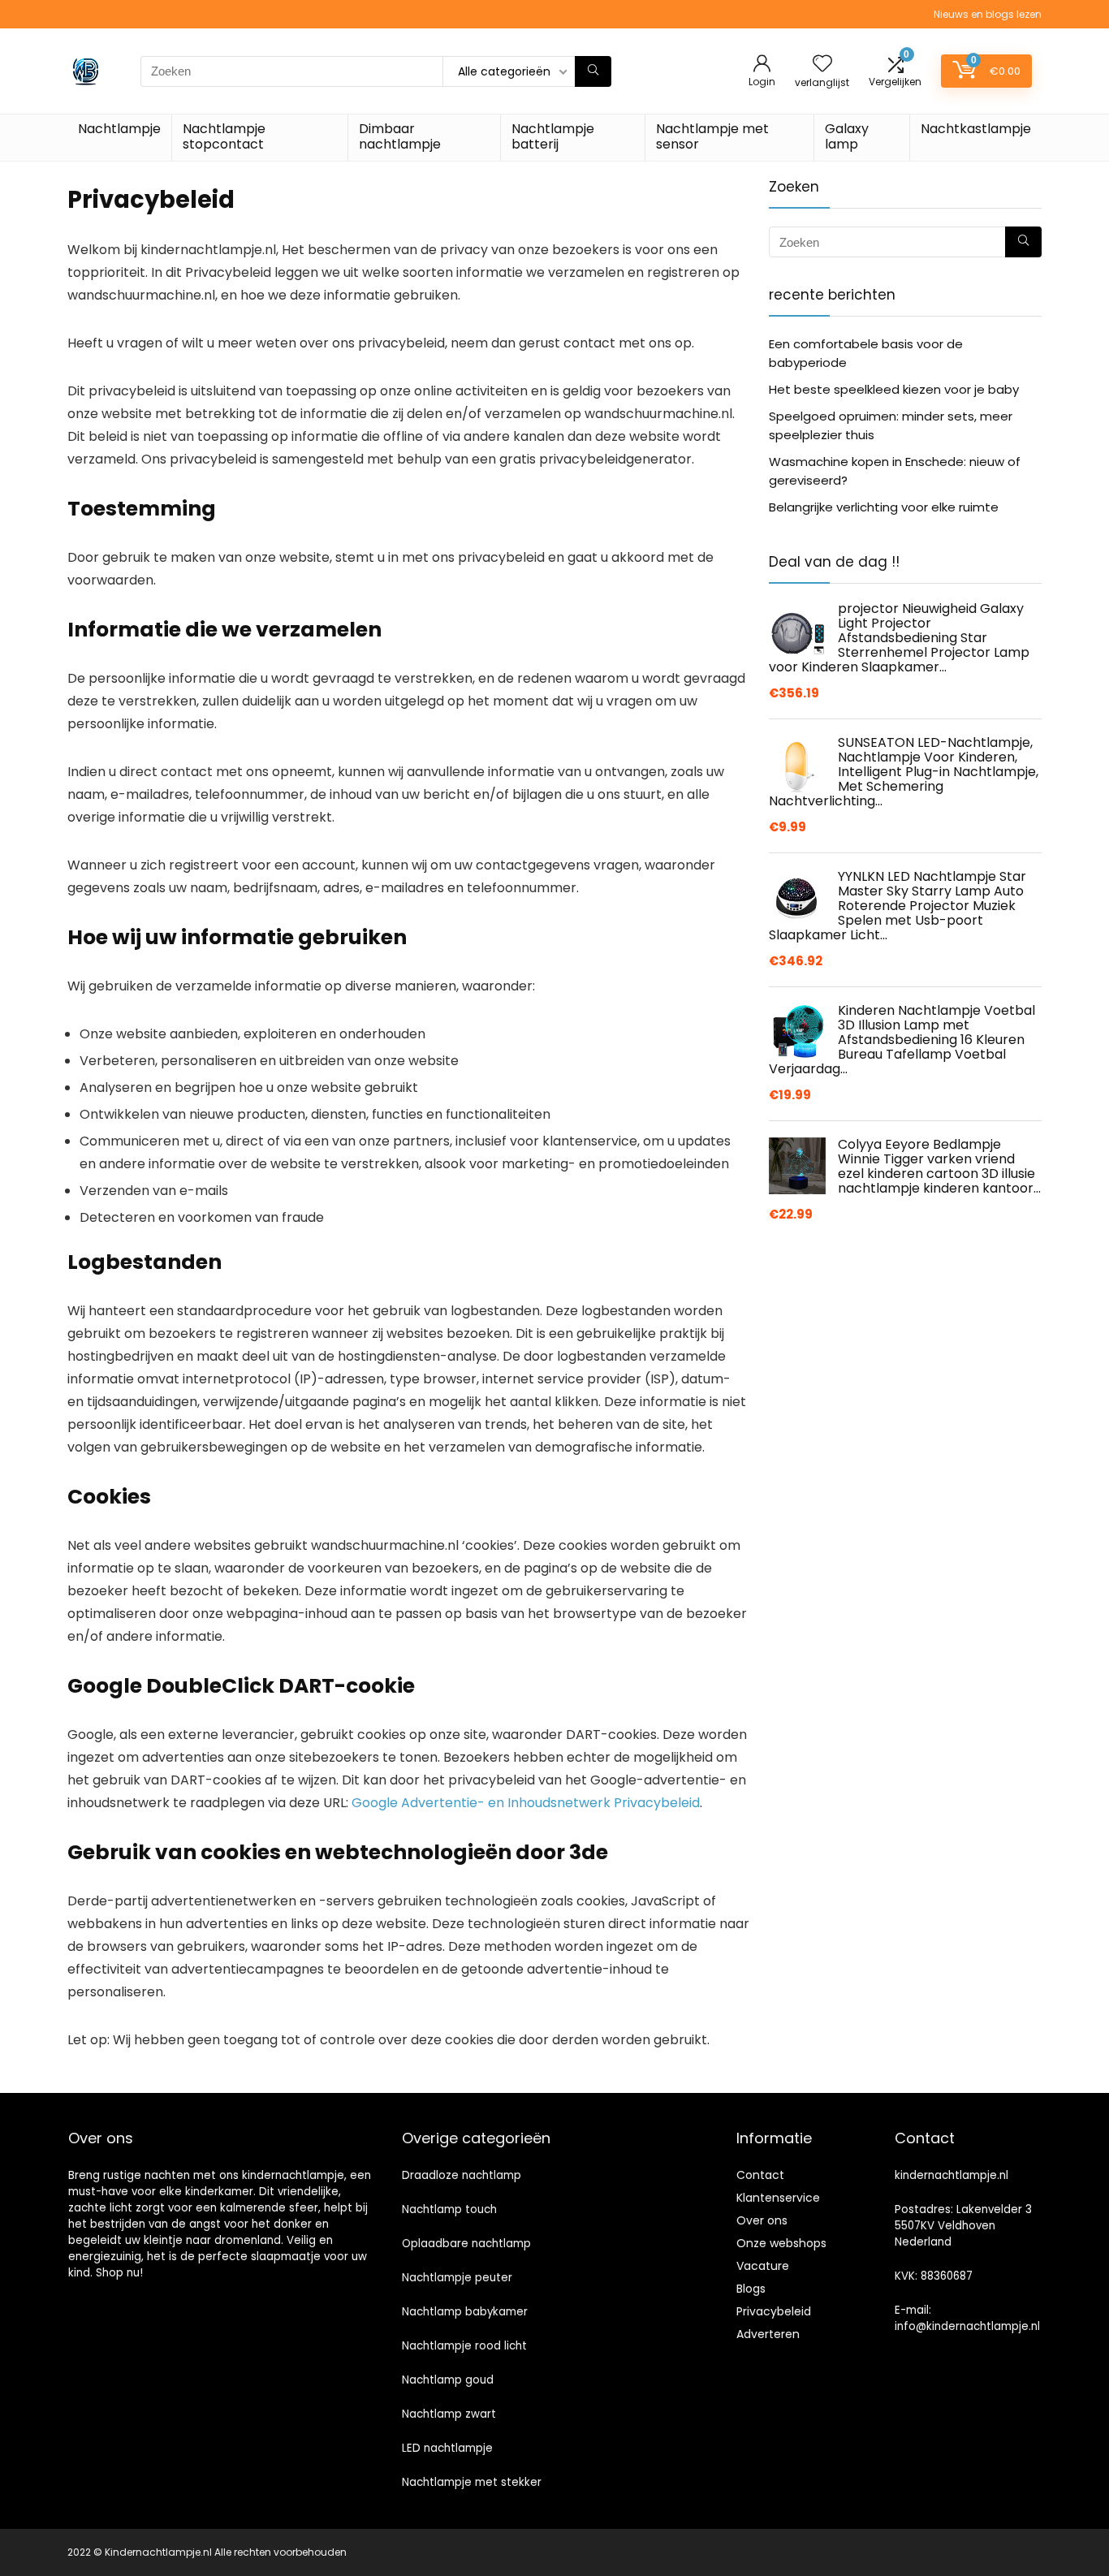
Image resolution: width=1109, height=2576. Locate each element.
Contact (760, 2175)
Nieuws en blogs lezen (988, 14)
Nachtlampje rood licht (464, 2346)
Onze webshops (781, 2243)
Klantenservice (778, 2198)
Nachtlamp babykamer (465, 2312)
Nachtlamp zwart (449, 2414)
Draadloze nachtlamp (462, 2175)
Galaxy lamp (847, 136)
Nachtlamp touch (449, 2209)
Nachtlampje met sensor (712, 136)
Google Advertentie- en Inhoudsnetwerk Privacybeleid (526, 1803)
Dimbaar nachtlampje (400, 136)
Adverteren (768, 2334)
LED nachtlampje (447, 2448)
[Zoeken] (593, 71)
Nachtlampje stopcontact (224, 136)
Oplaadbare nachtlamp (466, 2244)
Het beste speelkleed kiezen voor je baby (894, 389)
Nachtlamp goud (448, 2380)
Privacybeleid (774, 2311)
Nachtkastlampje (976, 129)
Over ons (762, 2220)
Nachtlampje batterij (553, 136)
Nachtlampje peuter (457, 2278)
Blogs (751, 2289)
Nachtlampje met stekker (472, 2482)
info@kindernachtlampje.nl (967, 2326)
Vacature (763, 2266)
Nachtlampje (119, 129)
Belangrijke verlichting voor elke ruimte (884, 507)
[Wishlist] (822, 65)
